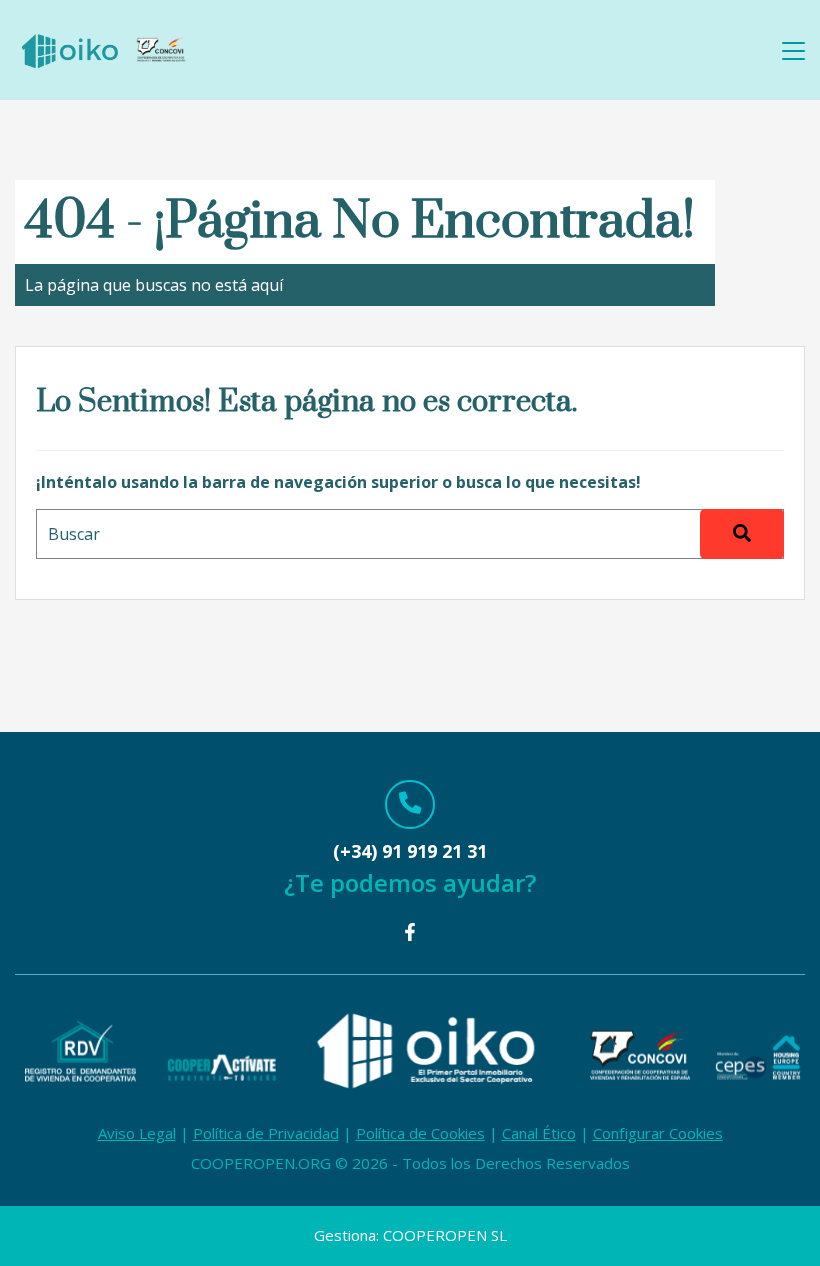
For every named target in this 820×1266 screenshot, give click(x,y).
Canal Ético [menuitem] (539, 1133)
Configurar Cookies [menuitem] (658, 1133)
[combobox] (410, 534)
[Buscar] (742, 534)
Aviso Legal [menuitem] (137, 1133)
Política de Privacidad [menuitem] (266, 1133)
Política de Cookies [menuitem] (420, 1133)
